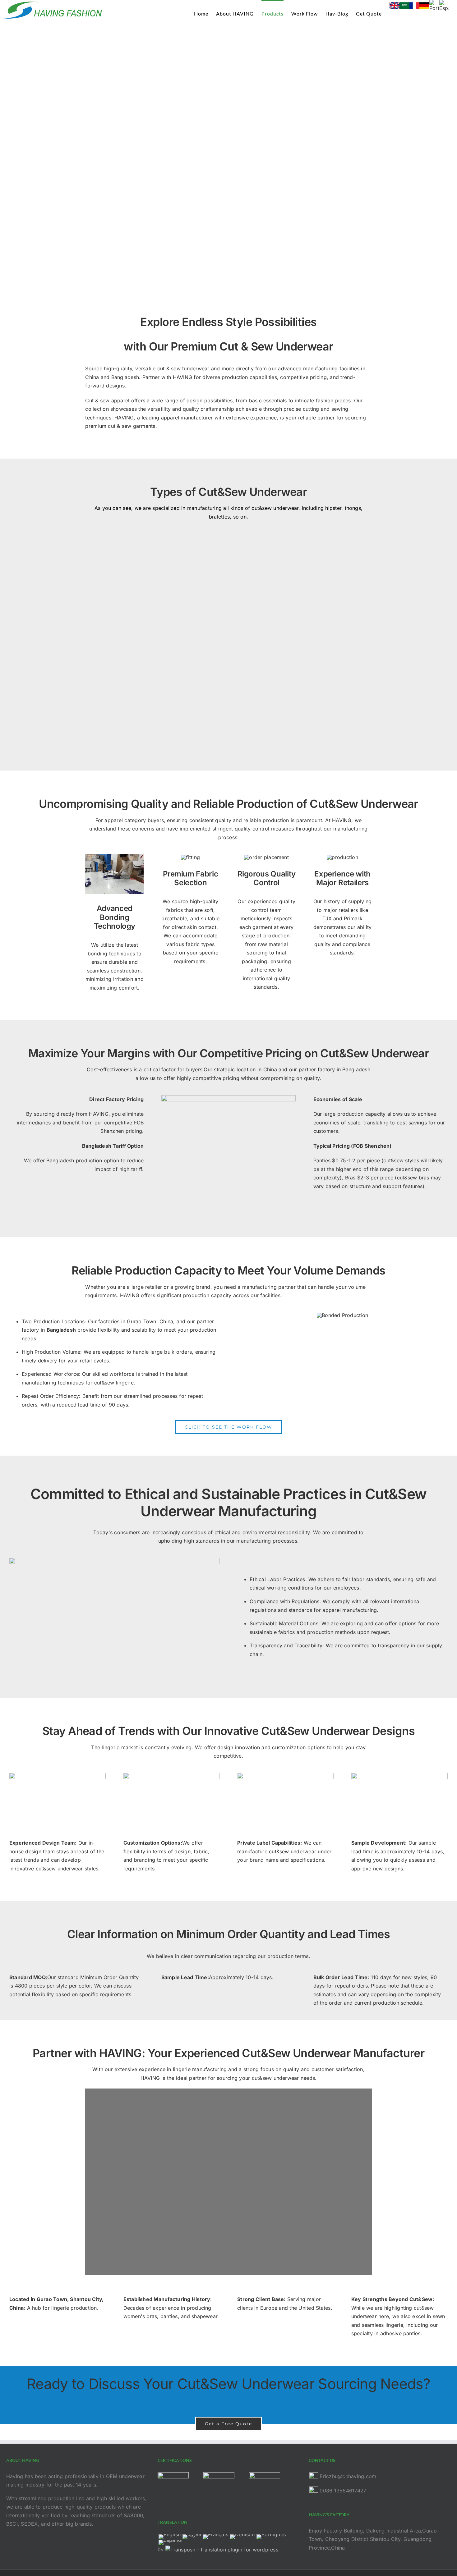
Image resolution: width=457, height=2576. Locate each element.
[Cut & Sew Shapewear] (247, 538)
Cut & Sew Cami (163, 683)
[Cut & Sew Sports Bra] (260, 709)
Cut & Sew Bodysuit (163, 566)
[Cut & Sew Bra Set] (112, 709)
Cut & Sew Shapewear (294, 566)
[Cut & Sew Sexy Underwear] (123, 601)
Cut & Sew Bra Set (163, 728)
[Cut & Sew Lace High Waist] (254, 601)
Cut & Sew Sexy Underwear (163, 629)
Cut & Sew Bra (294, 683)
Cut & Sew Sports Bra (294, 737)
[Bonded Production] (342, 1315)
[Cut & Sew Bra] (238, 664)
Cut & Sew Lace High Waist (294, 629)
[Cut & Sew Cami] (109, 664)
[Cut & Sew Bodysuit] (113, 538)
